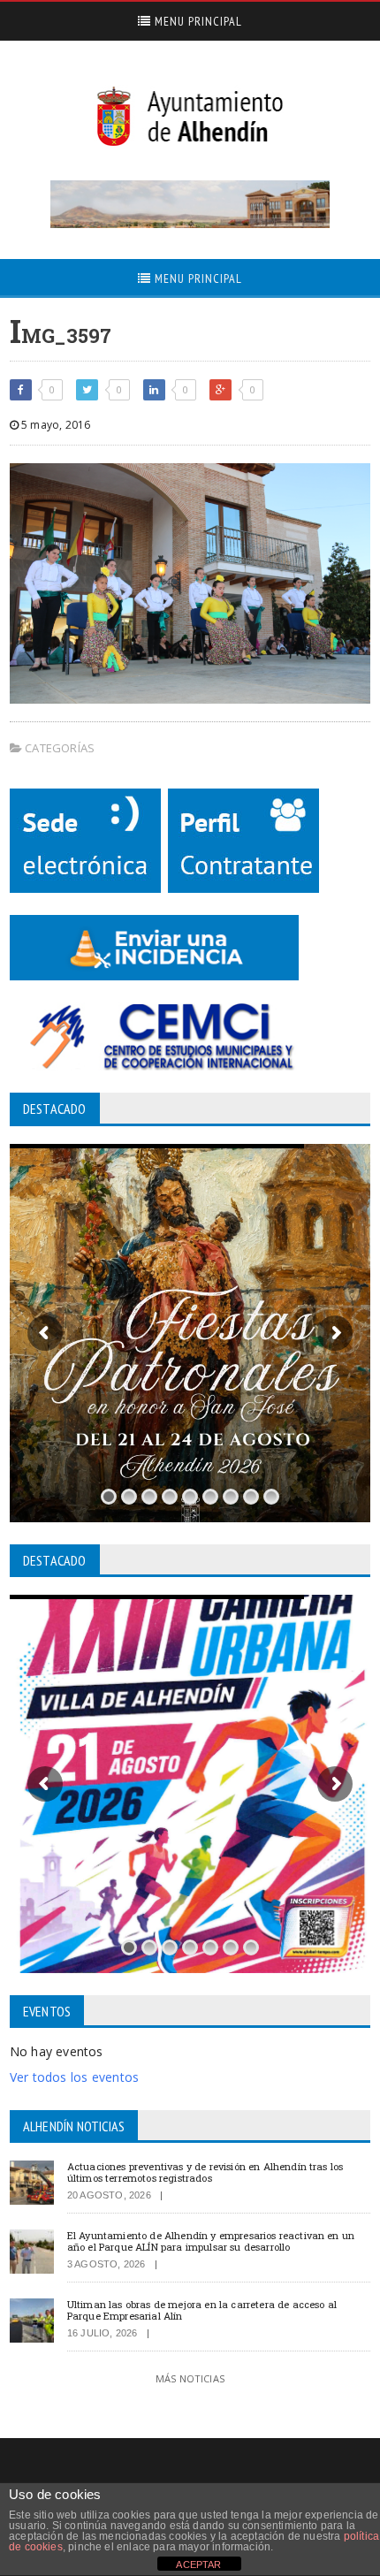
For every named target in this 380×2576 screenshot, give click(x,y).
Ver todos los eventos (74, 2077)
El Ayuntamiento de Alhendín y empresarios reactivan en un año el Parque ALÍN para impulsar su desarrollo (211, 2241)
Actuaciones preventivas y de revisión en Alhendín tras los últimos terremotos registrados (205, 2172)
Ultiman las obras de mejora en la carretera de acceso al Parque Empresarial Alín (202, 2310)
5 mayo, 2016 (54, 425)
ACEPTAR (198, 2565)
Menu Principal (197, 21)
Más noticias (190, 2378)
